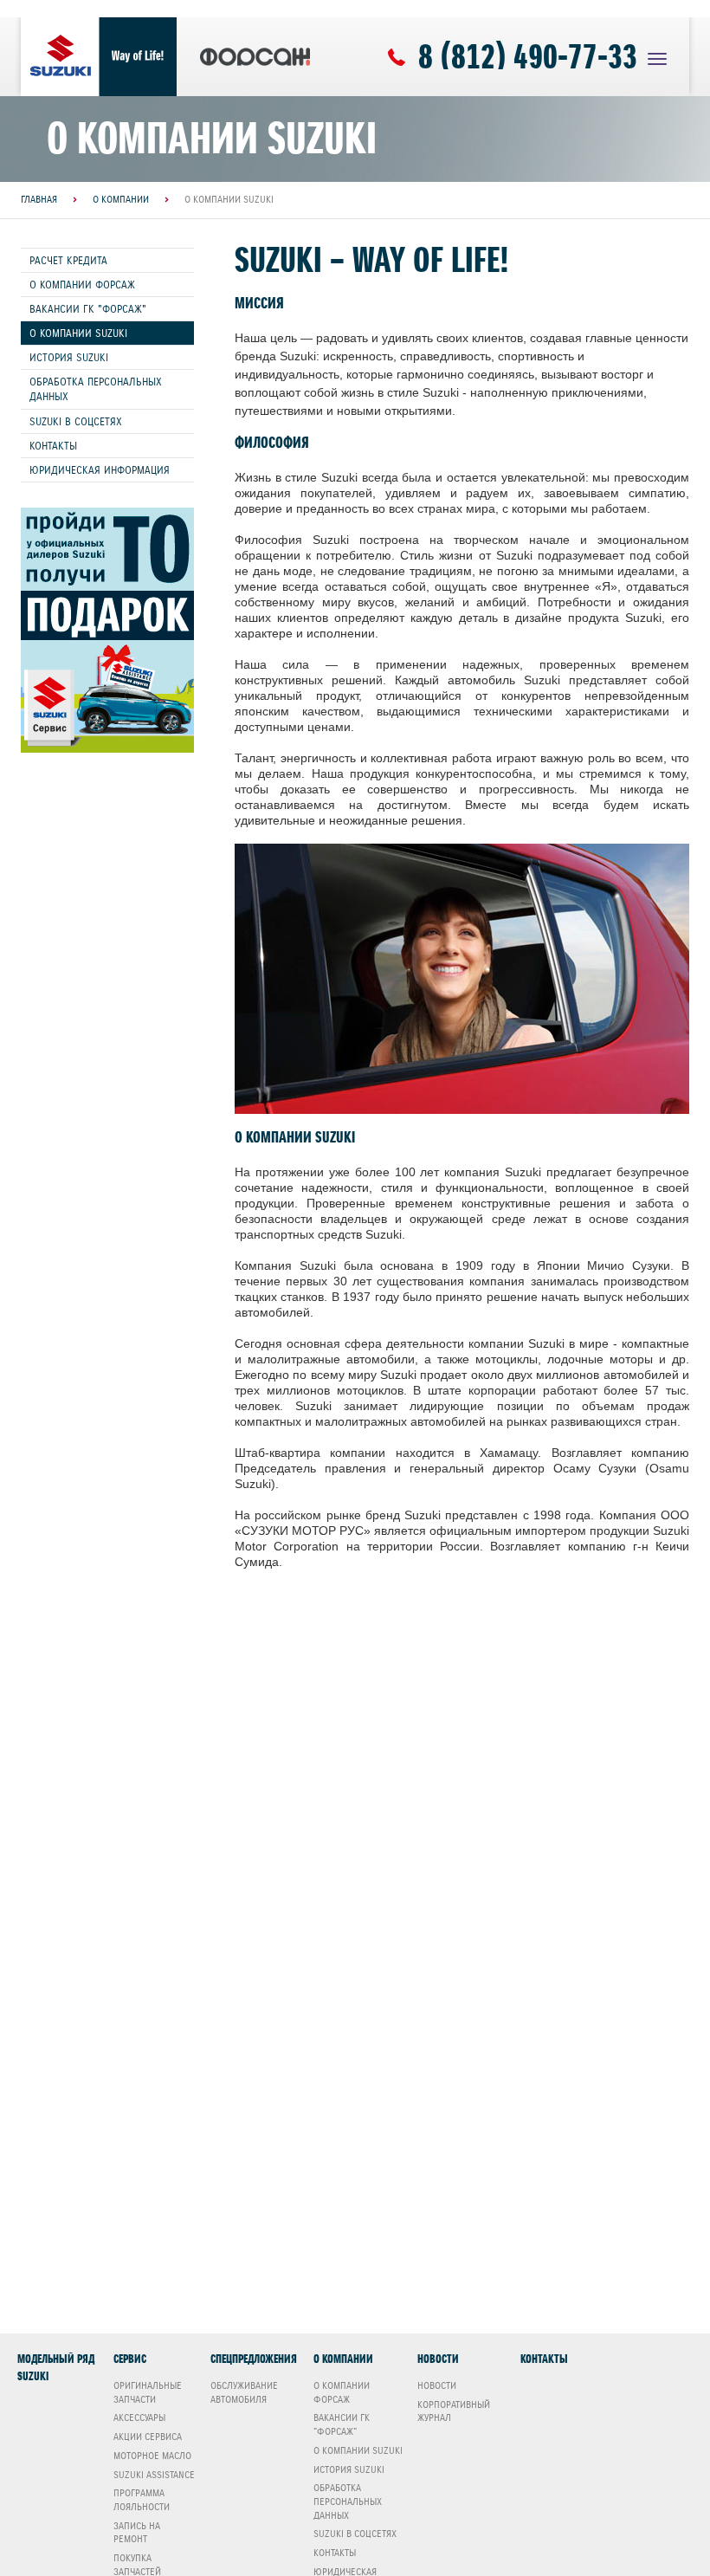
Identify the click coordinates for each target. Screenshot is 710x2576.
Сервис (130, 2359)
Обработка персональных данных (96, 389)
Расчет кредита (68, 260)
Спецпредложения (254, 2359)
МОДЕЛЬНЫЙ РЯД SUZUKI (56, 2368)
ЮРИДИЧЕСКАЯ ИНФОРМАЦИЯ (100, 470)
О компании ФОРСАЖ (82, 285)
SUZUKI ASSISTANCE (154, 2475)
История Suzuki (69, 357)
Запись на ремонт (137, 2533)
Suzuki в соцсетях (76, 421)
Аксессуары (139, 2417)
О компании (343, 2359)
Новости (438, 2359)
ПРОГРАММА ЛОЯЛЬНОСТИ (142, 2500)
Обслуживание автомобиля (244, 2392)
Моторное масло (152, 2456)
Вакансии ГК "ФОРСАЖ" (88, 309)
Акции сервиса (148, 2437)
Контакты (53, 446)
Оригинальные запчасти (148, 2392)
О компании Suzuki (78, 333)
